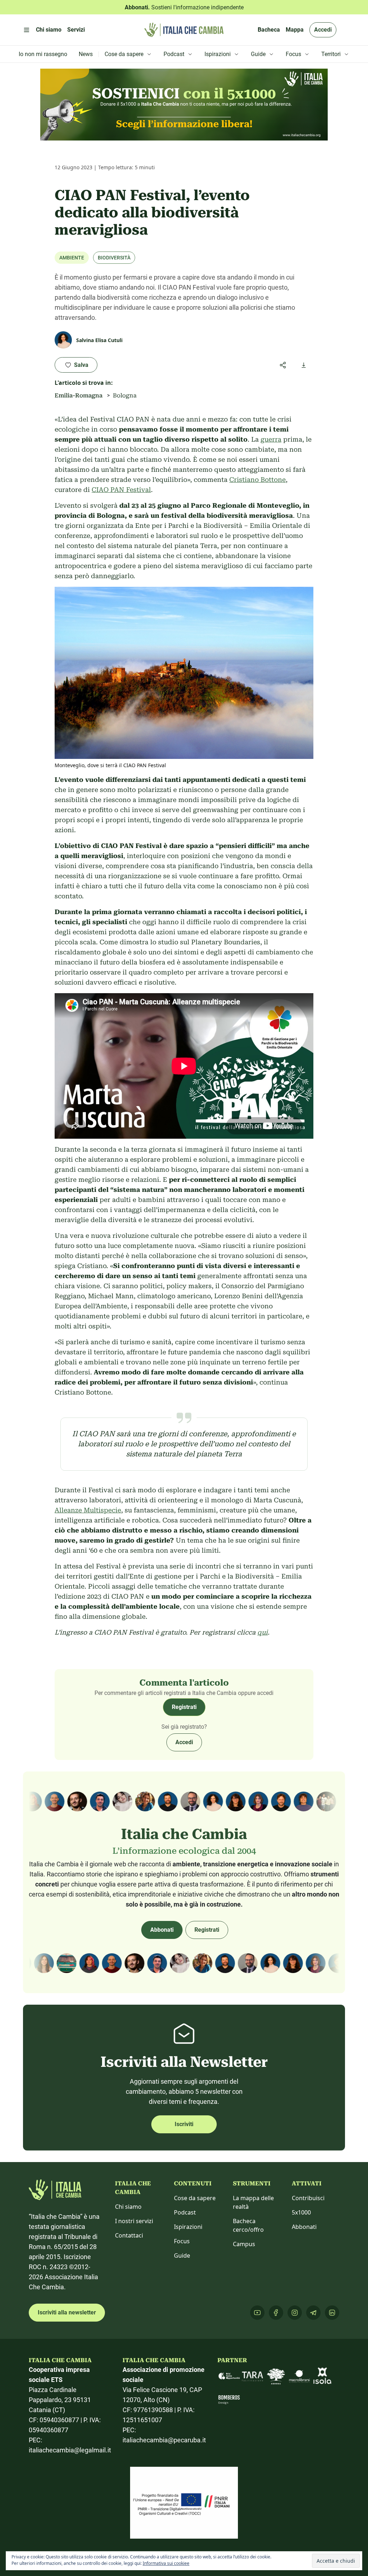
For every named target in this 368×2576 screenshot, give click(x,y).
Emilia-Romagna (79, 395)
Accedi (323, 30)
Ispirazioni (188, 2227)
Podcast (185, 2212)
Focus (182, 2241)
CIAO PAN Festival (121, 490)
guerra (271, 439)
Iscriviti (184, 2124)
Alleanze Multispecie (88, 1510)
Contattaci (129, 2235)
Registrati (184, 1707)
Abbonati (162, 1930)
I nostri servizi (134, 2221)
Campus (244, 2244)
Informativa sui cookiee (166, 2563)
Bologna (125, 395)
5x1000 (301, 2212)
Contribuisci (308, 2198)
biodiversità (114, 258)
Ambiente (72, 258)
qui (263, 1632)
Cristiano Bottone (257, 480)
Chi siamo (128, 2207)
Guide (182, 2255)
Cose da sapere (195, 2198)
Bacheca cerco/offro (248, 2225)
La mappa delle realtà (253, 2202)
